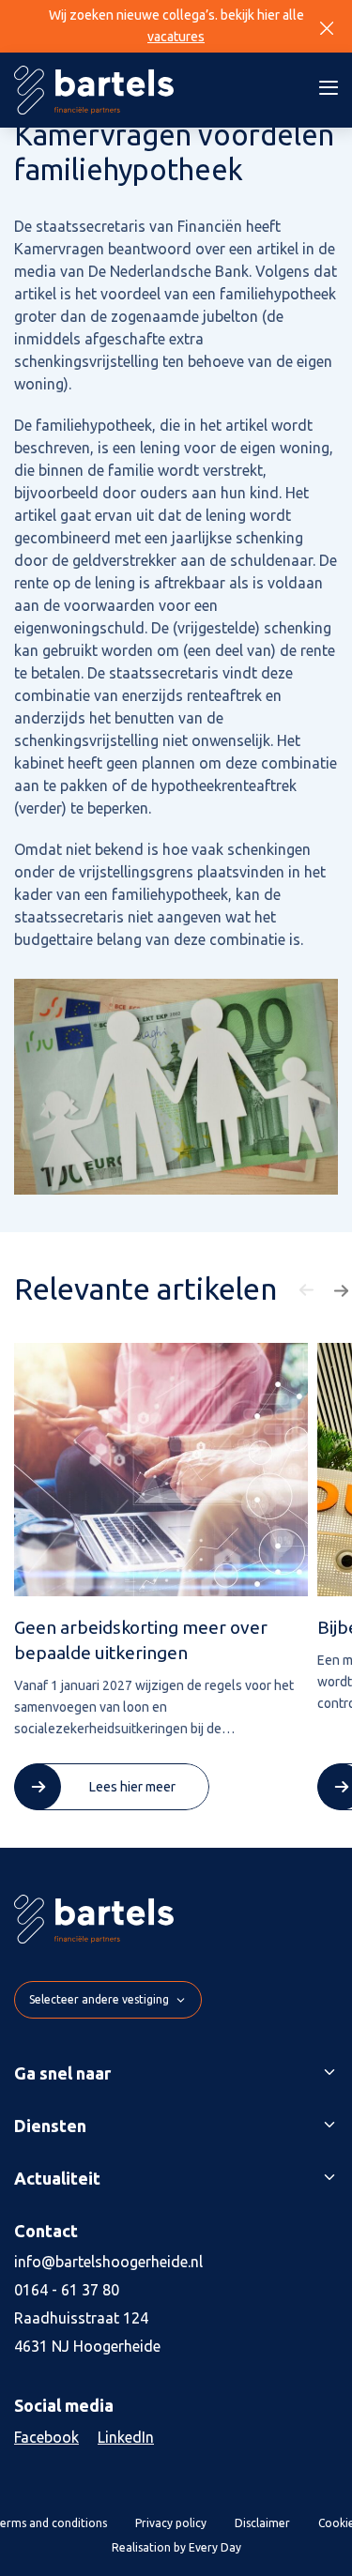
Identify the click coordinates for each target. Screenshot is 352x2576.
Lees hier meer (132, 1787)
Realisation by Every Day (176, 2547)
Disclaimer (262, 2523)
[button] (309, 1290)
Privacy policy (171, 2523)
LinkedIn (126, 2437)
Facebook (46, 2437)
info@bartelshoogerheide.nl (108, 2262)
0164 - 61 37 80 (67, 2290)
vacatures (176, 37)
